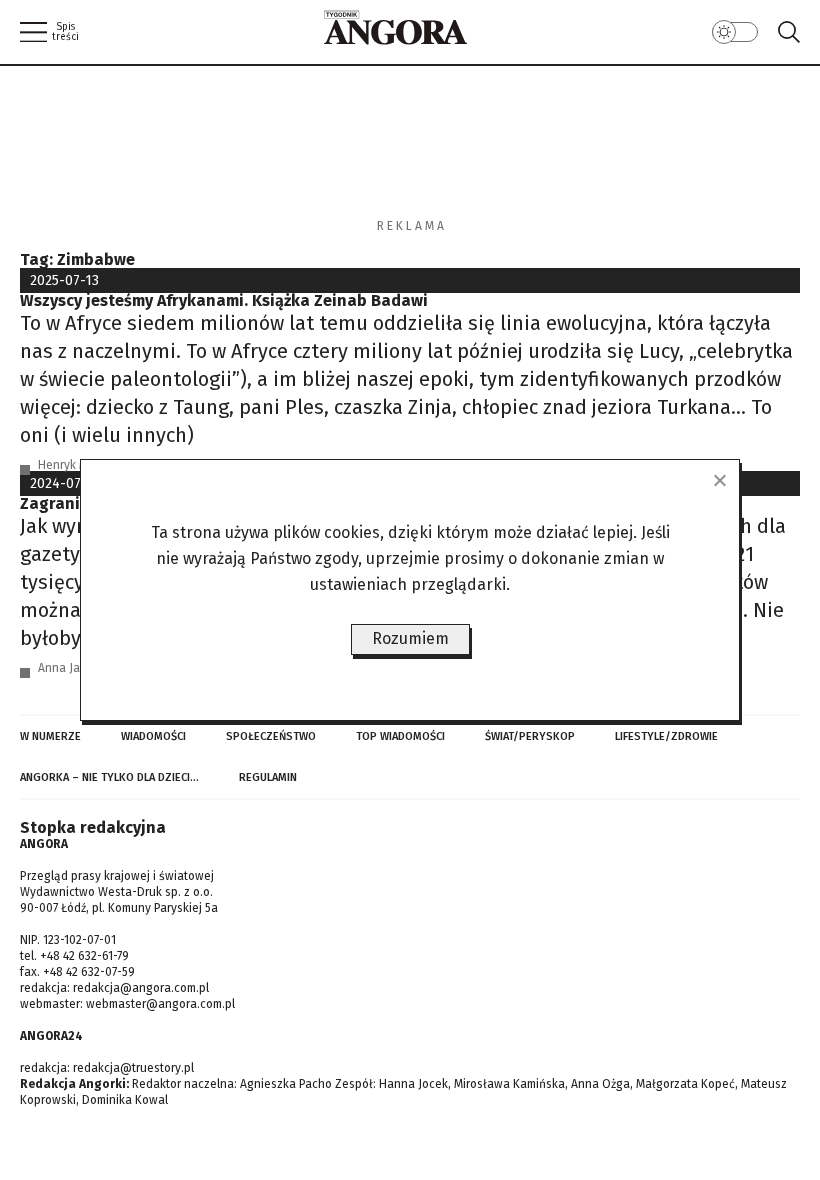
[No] (719, 480)
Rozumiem (410, 638)
